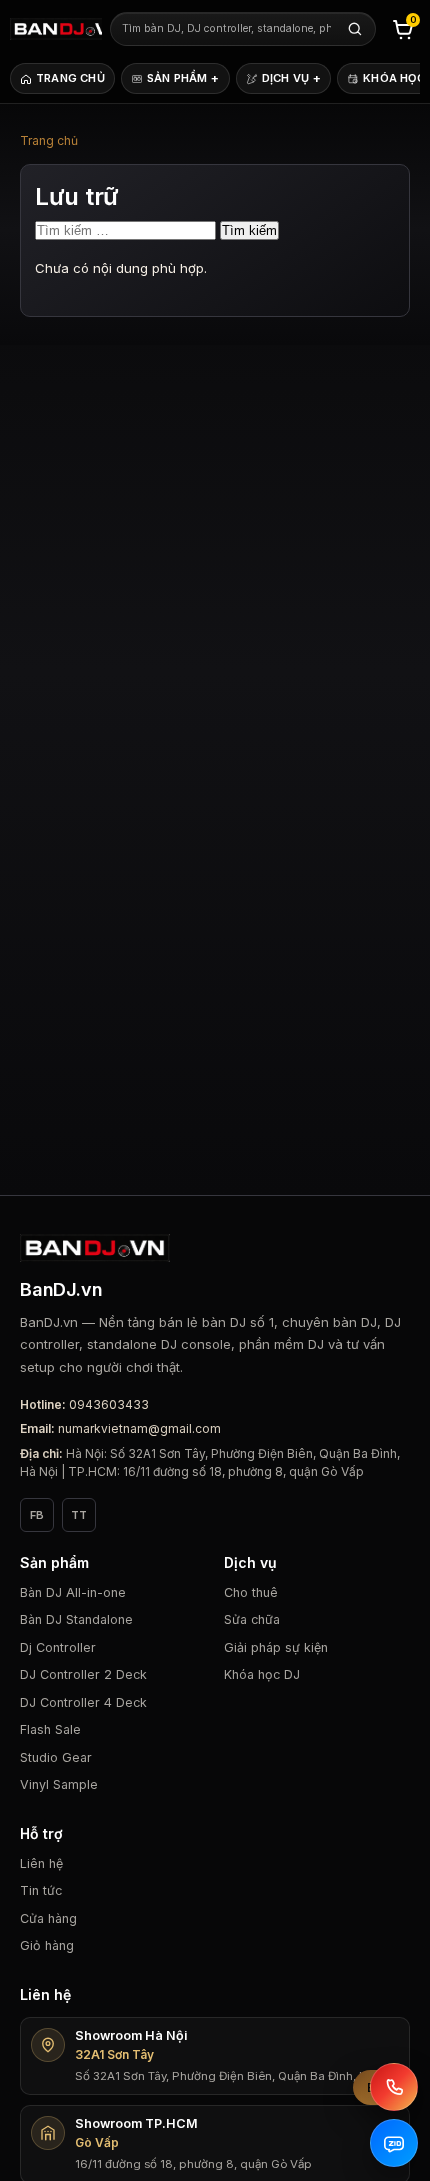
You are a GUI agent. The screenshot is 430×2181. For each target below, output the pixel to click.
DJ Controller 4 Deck (83, 1702)
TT (79, 1515)
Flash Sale (50, 1729)
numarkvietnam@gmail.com (139, 1428)
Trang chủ (49, 140)
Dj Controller (58, 1647)
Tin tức (41, 1890)
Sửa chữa (252, 1619)
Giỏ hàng (47, 1945)
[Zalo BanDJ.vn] (394, 2143)
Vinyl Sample (59, 1784)
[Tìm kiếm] (355, 29)
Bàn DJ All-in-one (73, 1592)
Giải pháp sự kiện (276, 1647)
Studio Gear (56, 1757)
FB (37, 1515)
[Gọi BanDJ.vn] (394, 2087)
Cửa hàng (48, 1918)
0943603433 (109, 1404)
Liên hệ (41, 1863)
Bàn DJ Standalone (76, 1619)
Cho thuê (251, 1592)
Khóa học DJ (262, 1674)
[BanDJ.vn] (56, 29)
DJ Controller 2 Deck (83, 1674)
